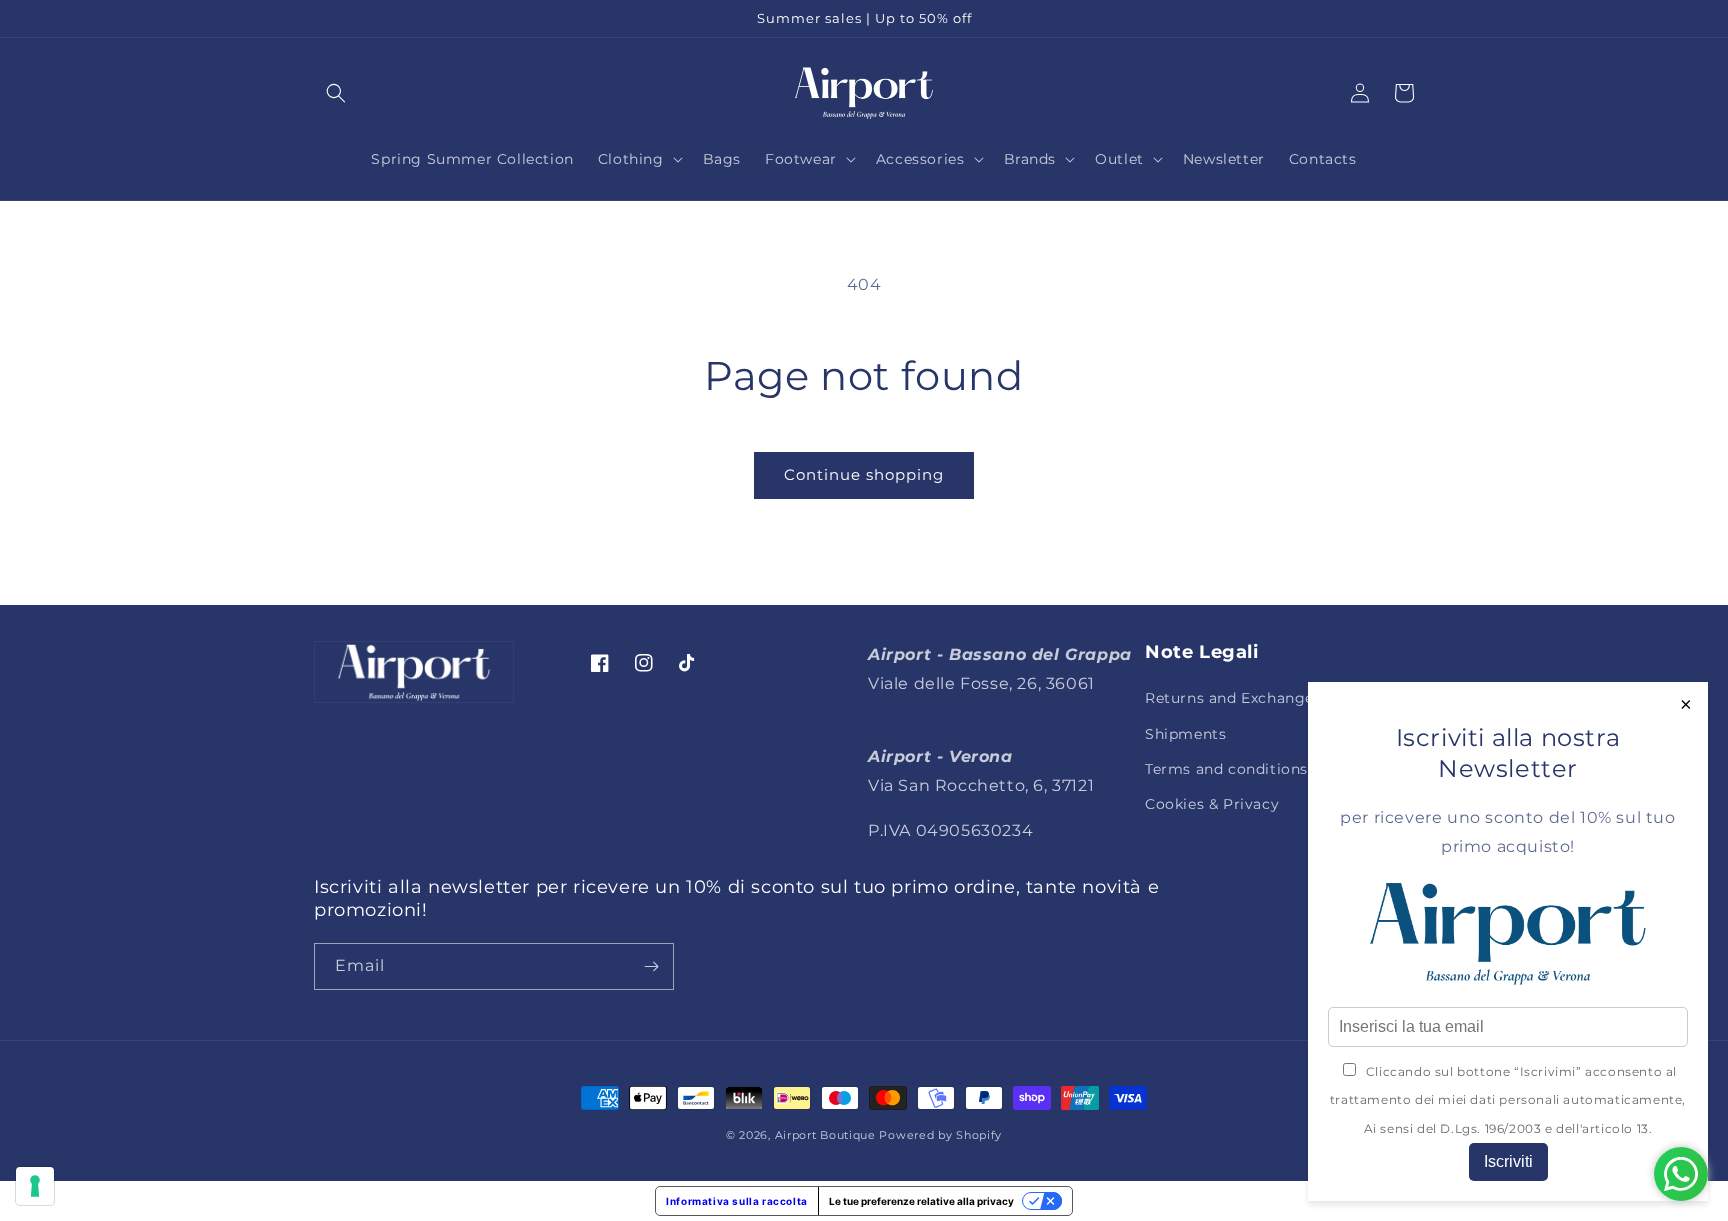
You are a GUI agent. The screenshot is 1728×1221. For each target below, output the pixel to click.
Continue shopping (864, 474)
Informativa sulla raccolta (737, 1201)
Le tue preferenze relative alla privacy (921, 1201)
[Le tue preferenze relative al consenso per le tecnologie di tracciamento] (35, 1186)
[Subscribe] (651, 966)
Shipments (1185, 734)
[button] (336, 93)
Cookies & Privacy (1212, 804)
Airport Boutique (825, 1135)
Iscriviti (1508, 1161)
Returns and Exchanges (1233, 698)
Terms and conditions (1226, 769)
